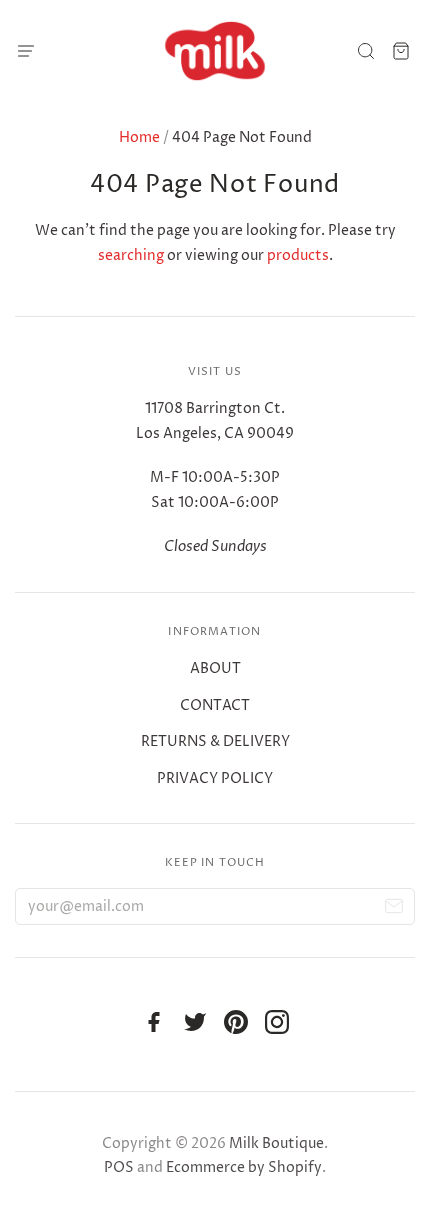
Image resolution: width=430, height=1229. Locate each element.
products (298, 255)
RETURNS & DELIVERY (215, 741)
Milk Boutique (276, 1143)
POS (119, 1167)
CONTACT (215, 705)
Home (139, 137)
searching (131, 255)
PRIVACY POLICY (215, 778)
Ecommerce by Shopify (244, 1167)
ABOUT (215, 668)
